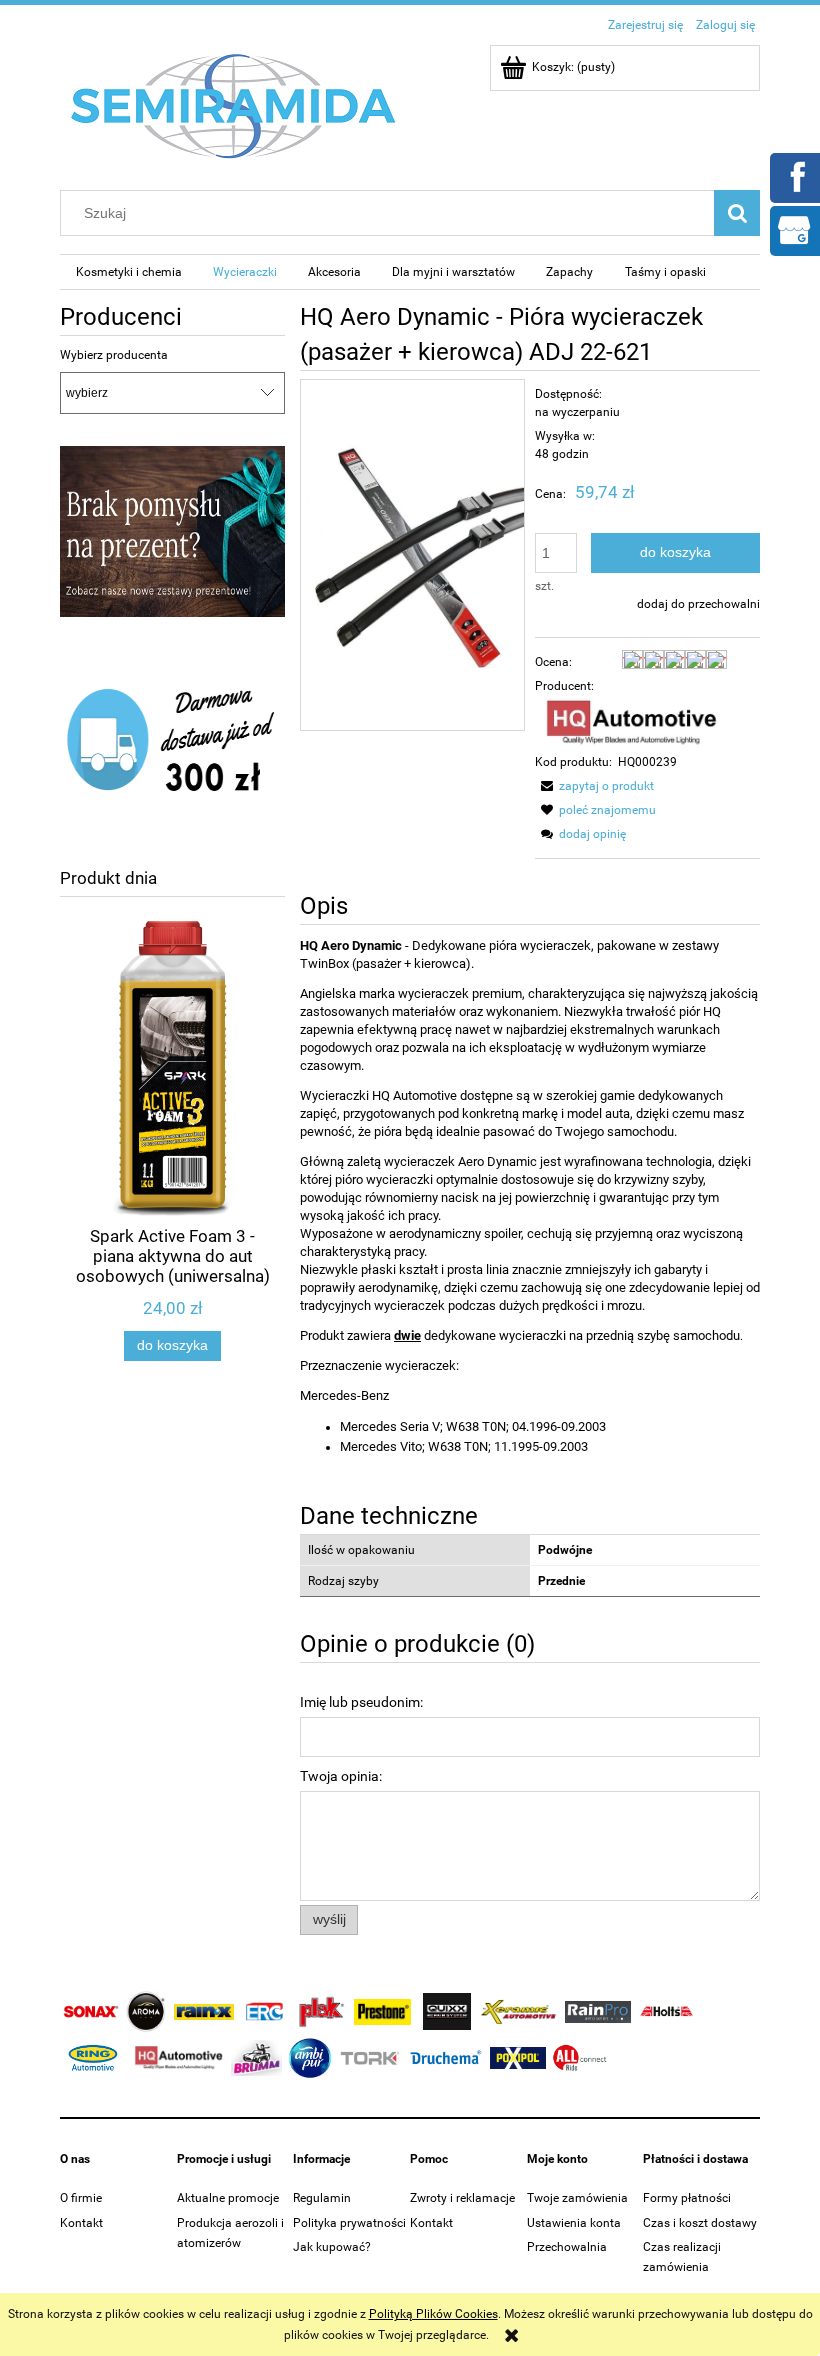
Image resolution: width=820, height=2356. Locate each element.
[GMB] (794, 229)
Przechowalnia (567, 2247)
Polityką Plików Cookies (433, 2314)
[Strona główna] (234, 105)
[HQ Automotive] (631, 723)
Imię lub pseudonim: (361, 1702)
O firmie (81, 2198)
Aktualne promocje (228, 2198)
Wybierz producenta (114, 355)
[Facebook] (794, 176)
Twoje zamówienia (577, 2198)
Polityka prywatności (349, 2223)
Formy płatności (687, 2198)
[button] (594, 786)
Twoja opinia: (341, 1776)
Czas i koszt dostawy (700, 2223)
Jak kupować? (332, 2247)
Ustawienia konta (574, 2223)
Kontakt (81, 2223)
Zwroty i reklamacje (462, 2198)
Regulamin (322, 2198)
